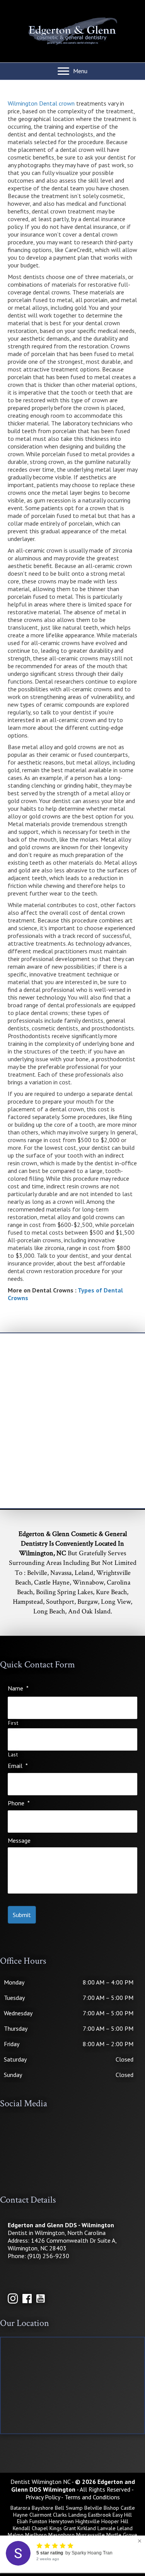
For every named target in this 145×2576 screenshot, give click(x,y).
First (13, 1723)
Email (18, 1766)
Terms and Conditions (92, 2497)
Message (19, 1840)
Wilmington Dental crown (41, 103)
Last (13, 1755)
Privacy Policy (43, 2497)
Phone (19, 1803)
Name (18, 1688)
